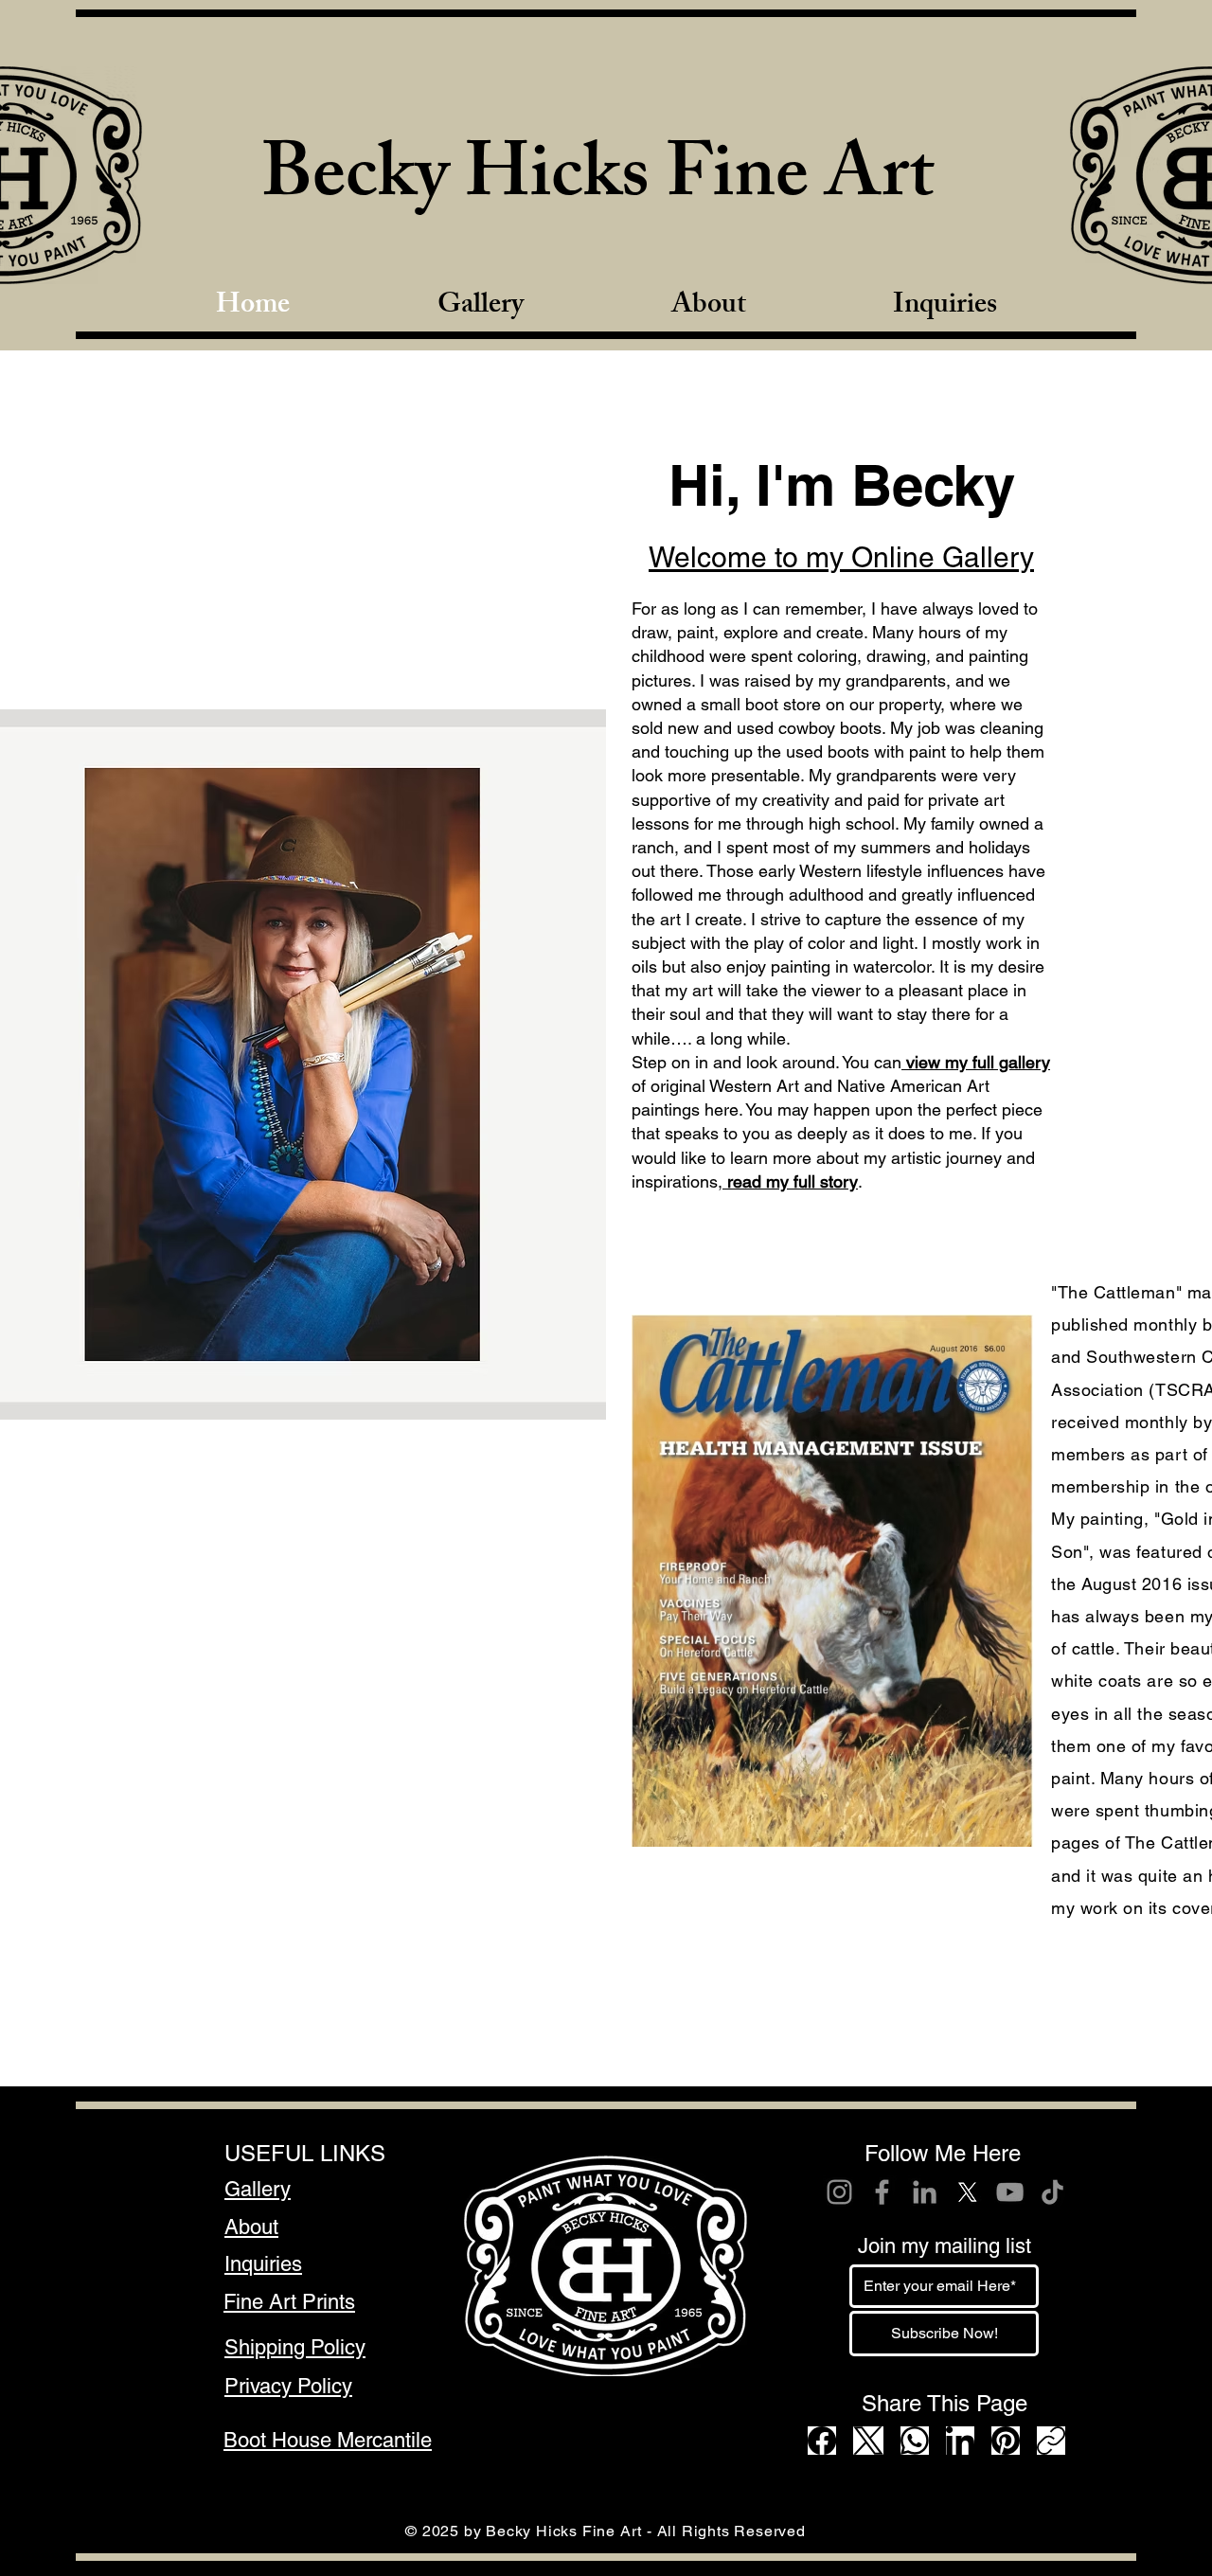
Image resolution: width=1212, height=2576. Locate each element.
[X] (967, 2192)
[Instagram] (839, 2192)
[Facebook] (882, 2192)
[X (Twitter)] (868, 2441)
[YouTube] (1010, 2192)
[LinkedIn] (925, 2192)
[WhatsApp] (915, 2441)
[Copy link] (1051, 2441)
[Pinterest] (1006, 2441)
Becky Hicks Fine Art (597, 182)
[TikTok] (1052, 2192)
